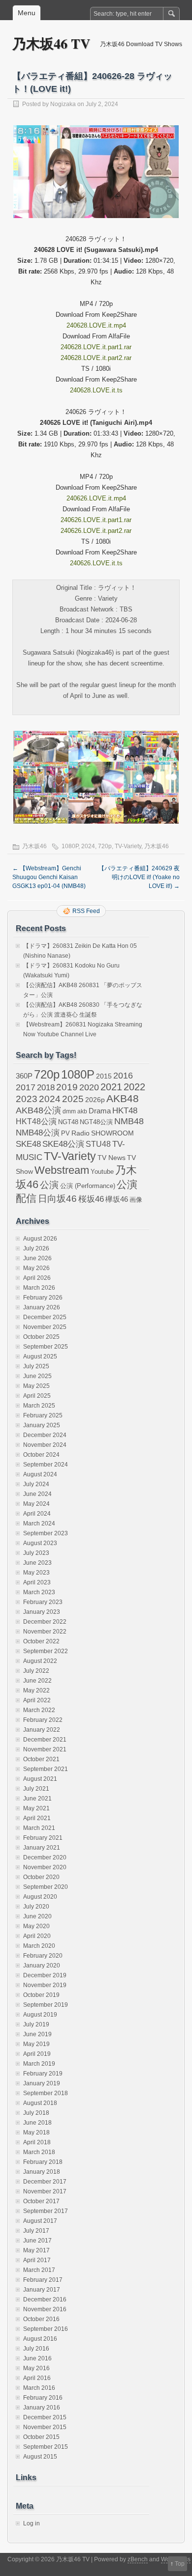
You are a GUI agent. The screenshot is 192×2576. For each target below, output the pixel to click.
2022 (134, 1087)
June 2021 (37, 1799)
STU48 (98, 1144)
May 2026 (36, 1268)
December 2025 (45, 1317)
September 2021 (46, 1769)
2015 (104, 1076)
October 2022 (41, 1641)
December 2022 (45, 1622)
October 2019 (41, 1995)
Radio (80, 1133)
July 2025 (36, 1366)
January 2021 (42, 1848)
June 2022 (37, 1681)
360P (24, 1076)
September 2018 (46, 2093)
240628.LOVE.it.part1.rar (96, 347)
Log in (32, 2523)
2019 (67, 1087)
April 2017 (37, 2260)
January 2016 (42, 2408)
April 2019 (37, 2054)
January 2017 (42, 2290)
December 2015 (45, 2417)
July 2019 (36, 2024)
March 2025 (39, 1406)
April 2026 (37, 1278)
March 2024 (39, 1523)
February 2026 (43, 1298)
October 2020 (41, 1877)
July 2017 (36, 2231)
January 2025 (42, 1425)
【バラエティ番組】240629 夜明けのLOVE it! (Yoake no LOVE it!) (139, 877)
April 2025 (37, 1396)
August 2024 (40, 1474)
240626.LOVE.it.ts (96, 563)
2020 (89, 1087)
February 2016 (43, 2398)
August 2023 (40, 1543)
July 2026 (36, 1248)
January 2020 (42, 1966)
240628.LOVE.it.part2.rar (96, 358)
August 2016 (40, 2339)
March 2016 (39, 2388)
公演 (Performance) (88, 1186)
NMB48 (129, 1121)
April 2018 (37, 2142)
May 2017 (36, 2250)
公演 (49, 1185)
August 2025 (40, 1357)
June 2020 (37, 1916)
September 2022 (46, 1651)
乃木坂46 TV (51, 43)
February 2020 (43, 1956)
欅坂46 (117, 1199)
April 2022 (37, 1700)
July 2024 (36, 1484)
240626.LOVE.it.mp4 (96, 498)
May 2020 (36, 1926)
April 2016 (37, 2378)
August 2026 (40, 1239)
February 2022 (43, 1720)
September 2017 (46, 2211)
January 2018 (42, 2172)
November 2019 (45, 1985)
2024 (88, 846)
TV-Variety (128, 846)
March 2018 (39, 2152)
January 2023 (42, 1612)
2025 (73, 1099)
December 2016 (45, 2299)
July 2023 (36, 1553)
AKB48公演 (38, 1110)
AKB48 (123, 1098)
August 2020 (40, 1897)
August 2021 (40, 1779)
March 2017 (39, 2270)
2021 (111, 1087)
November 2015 (45, 2427)
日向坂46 (57, 1199)
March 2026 (39, 1288)
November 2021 (45, 1749)
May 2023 (36, 1573)
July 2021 (36, 1789)
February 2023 (43, 1602)
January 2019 (42, 2083)
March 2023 (39, 1592)
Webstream (62, 1170)
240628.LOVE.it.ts (96, 390)
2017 (26, 1087)
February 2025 (43, 1415)
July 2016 (36, 2349)
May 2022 (36, 1690)
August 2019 (40, 2015)
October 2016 (41, 2319)
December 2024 (45, 1435)
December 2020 (45, 1857)
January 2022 (42, 1730)
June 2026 (37, 1258)
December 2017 (45, 2182)
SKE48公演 (63, 1144)
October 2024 (41, 1455)
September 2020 (46, 1887)
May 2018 (36, 2133)
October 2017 (41, 2201)
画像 (136, 1200)
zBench (138, 2559)
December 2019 (45, 1975)
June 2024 (37, 1494)
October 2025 (41, 1337)
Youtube (102, 1172)
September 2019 (46, 2005)
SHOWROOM (112, 1133)
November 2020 (45, 1867)
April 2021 (37, 1818)
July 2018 (36, 2113)
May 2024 (36, 1504)
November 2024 (45, 1445)
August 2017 (40, 2221)
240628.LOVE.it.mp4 (96, 325)
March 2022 (39, 1710)
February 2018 (43, 2162)
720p (105, 846)
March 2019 (39, 2064)
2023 (27, 1099)
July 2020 (36, 1907)
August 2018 (40, 2103)
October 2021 (41, 1759)
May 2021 (36, 1808)
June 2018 (37, 2123)
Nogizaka (63, 104)
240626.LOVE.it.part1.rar (96, 520)
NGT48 (68, 1122)
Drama (100, 1111)
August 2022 (40, 1661)
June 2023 (37, 1563)
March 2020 (39, 1946)
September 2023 (46, 1533)
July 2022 (36, 1671)
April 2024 (37, 1514)
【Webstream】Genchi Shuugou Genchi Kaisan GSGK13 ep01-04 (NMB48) (49, 877)
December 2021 (45, 1740)
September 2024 (46, 1465)
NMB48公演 (38, 1133)
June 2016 (37, 2358)
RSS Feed (86, 911)
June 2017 (37, 2241)
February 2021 (43, 1838)
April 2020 (37, 1936)
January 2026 (42, 1307)
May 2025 (36, 1386)
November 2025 (45, 1327)
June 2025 (37, 1376)
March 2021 (39, 1828)
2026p (95, 1100)
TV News (112, 1158)
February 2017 (43, 2280)
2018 (46, 1087)
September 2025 (46, 1347)
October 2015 (41, 2437)
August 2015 (40, 2457)
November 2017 (45, 2191)
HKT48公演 (36, 1121)
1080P (70, 846)
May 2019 (36, 2044)
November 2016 (45, 2309)
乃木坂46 (34, 846)
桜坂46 (91, 1199)
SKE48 (28, 1144)
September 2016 (46, 2329)
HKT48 (125, 1110)
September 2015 (46, 2447)
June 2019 (37, 2034)
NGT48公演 (96, 1122)
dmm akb (75, 1111)
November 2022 (45, 1632)
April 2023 (37, 1582)
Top (180, 2564)
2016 (123, 1075)
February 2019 (43, 2074)
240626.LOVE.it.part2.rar (96, 531)
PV (65, 1133)
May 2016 (36, 2368)
